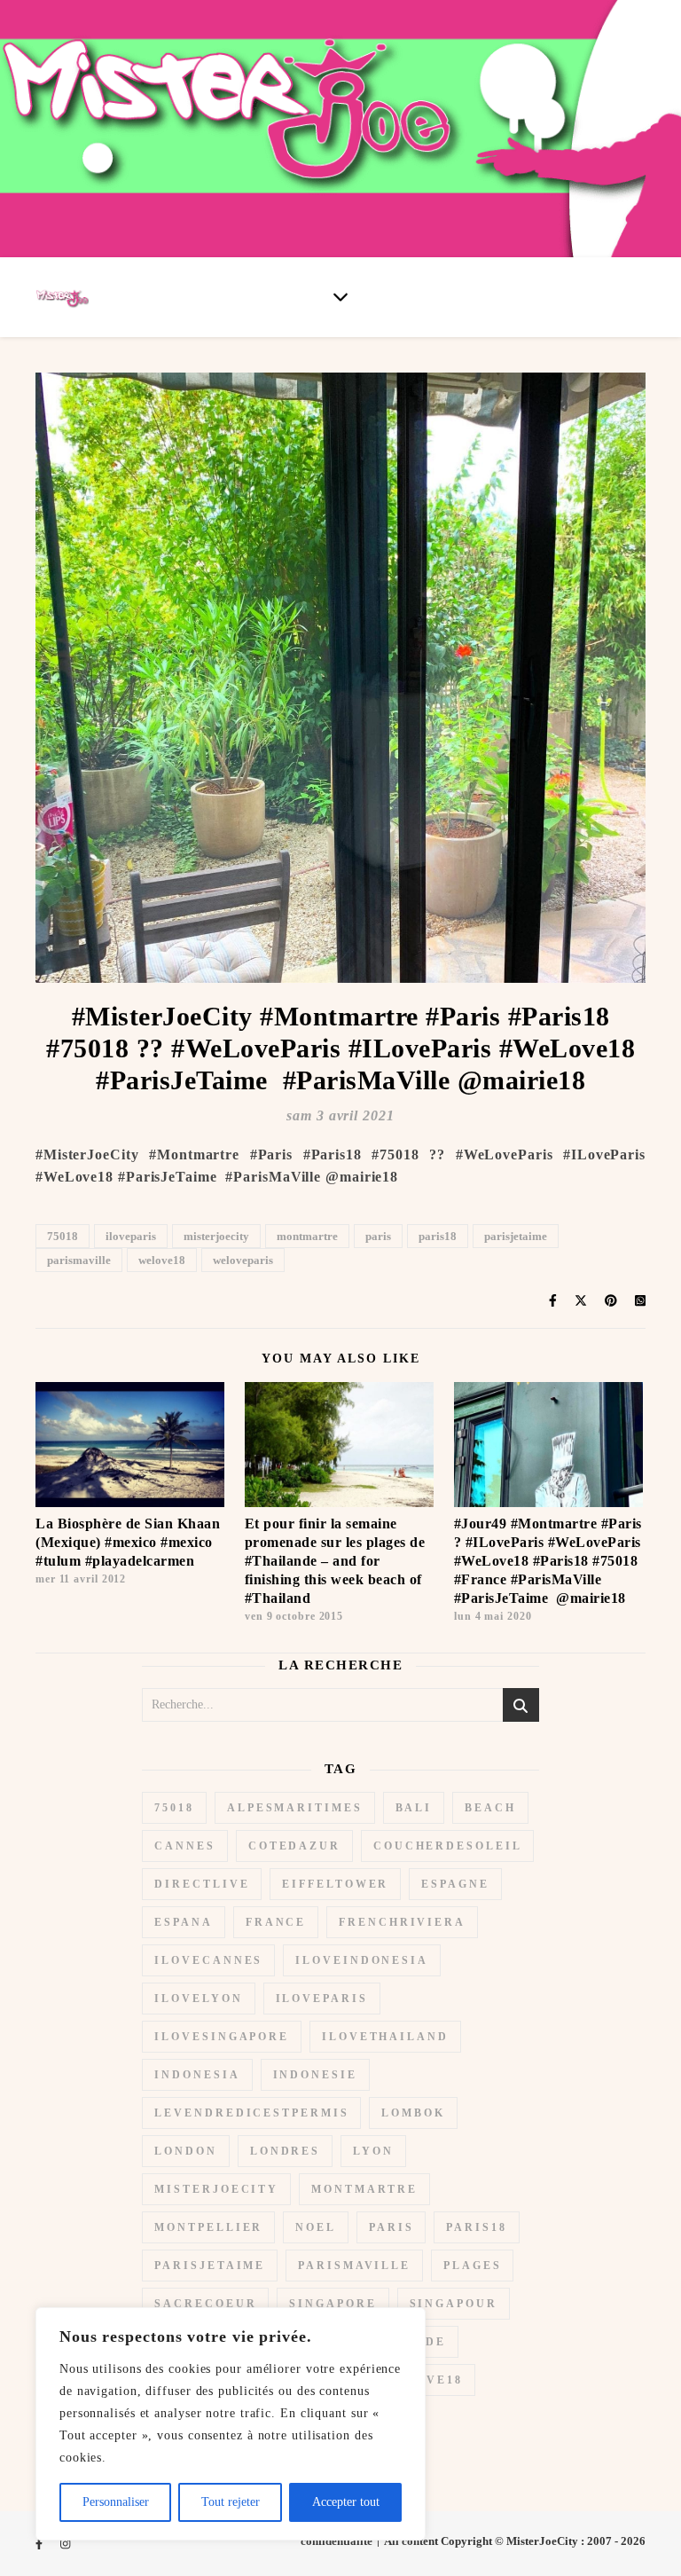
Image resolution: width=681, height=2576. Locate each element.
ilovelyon (198, 1999)
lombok (413, 2113)
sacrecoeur (205, 2304)
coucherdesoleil (448, 1846)
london (185, 2151)
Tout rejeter (231, 2502)
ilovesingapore (222, 2037)
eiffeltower (335, 1884)
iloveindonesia (362, 1960)
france (276, 1922)
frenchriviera (402, 1922)
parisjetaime (516, 1236)
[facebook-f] (40, 2544)
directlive (202, 1884)
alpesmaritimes (295, 1808)
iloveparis (131, 1236)
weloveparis (243, 1260)
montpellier (208, 2227)
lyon (373, 2151)
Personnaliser (116, 2502)
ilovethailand (385, 2037)
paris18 (438, 1236)
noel (316, 2227)
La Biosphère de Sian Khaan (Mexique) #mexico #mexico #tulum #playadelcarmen (128, 1542)
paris (378, 1236)
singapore (333, 2304)
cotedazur (294, 1846)
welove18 (162, 1260)
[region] (231, 2424)
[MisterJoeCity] (340, 129)
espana (183, 1922)
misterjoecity (216, 1236)
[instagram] (65, 2544)
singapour (454, 2304)
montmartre (307, 1236)
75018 (63, 1236)
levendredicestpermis (251, 2113)
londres (285, 2151)
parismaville (79, 1260)
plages (472, 2266)
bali (414, 1808)
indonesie (315, 2075)
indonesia (197, 2075)
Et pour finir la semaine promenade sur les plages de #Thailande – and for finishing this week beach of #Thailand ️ (335, 1561)
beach (490, 1808)
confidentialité (337, 2541)
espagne (455, 1884)
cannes (184, 1846)
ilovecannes (208, 1960)
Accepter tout (346, 2502)
